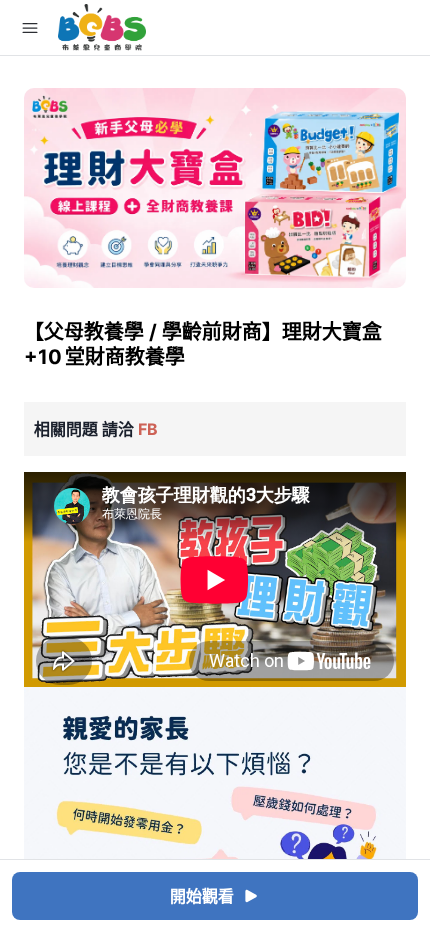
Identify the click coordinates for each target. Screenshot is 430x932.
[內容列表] (30, 28)
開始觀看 (202, 896)
